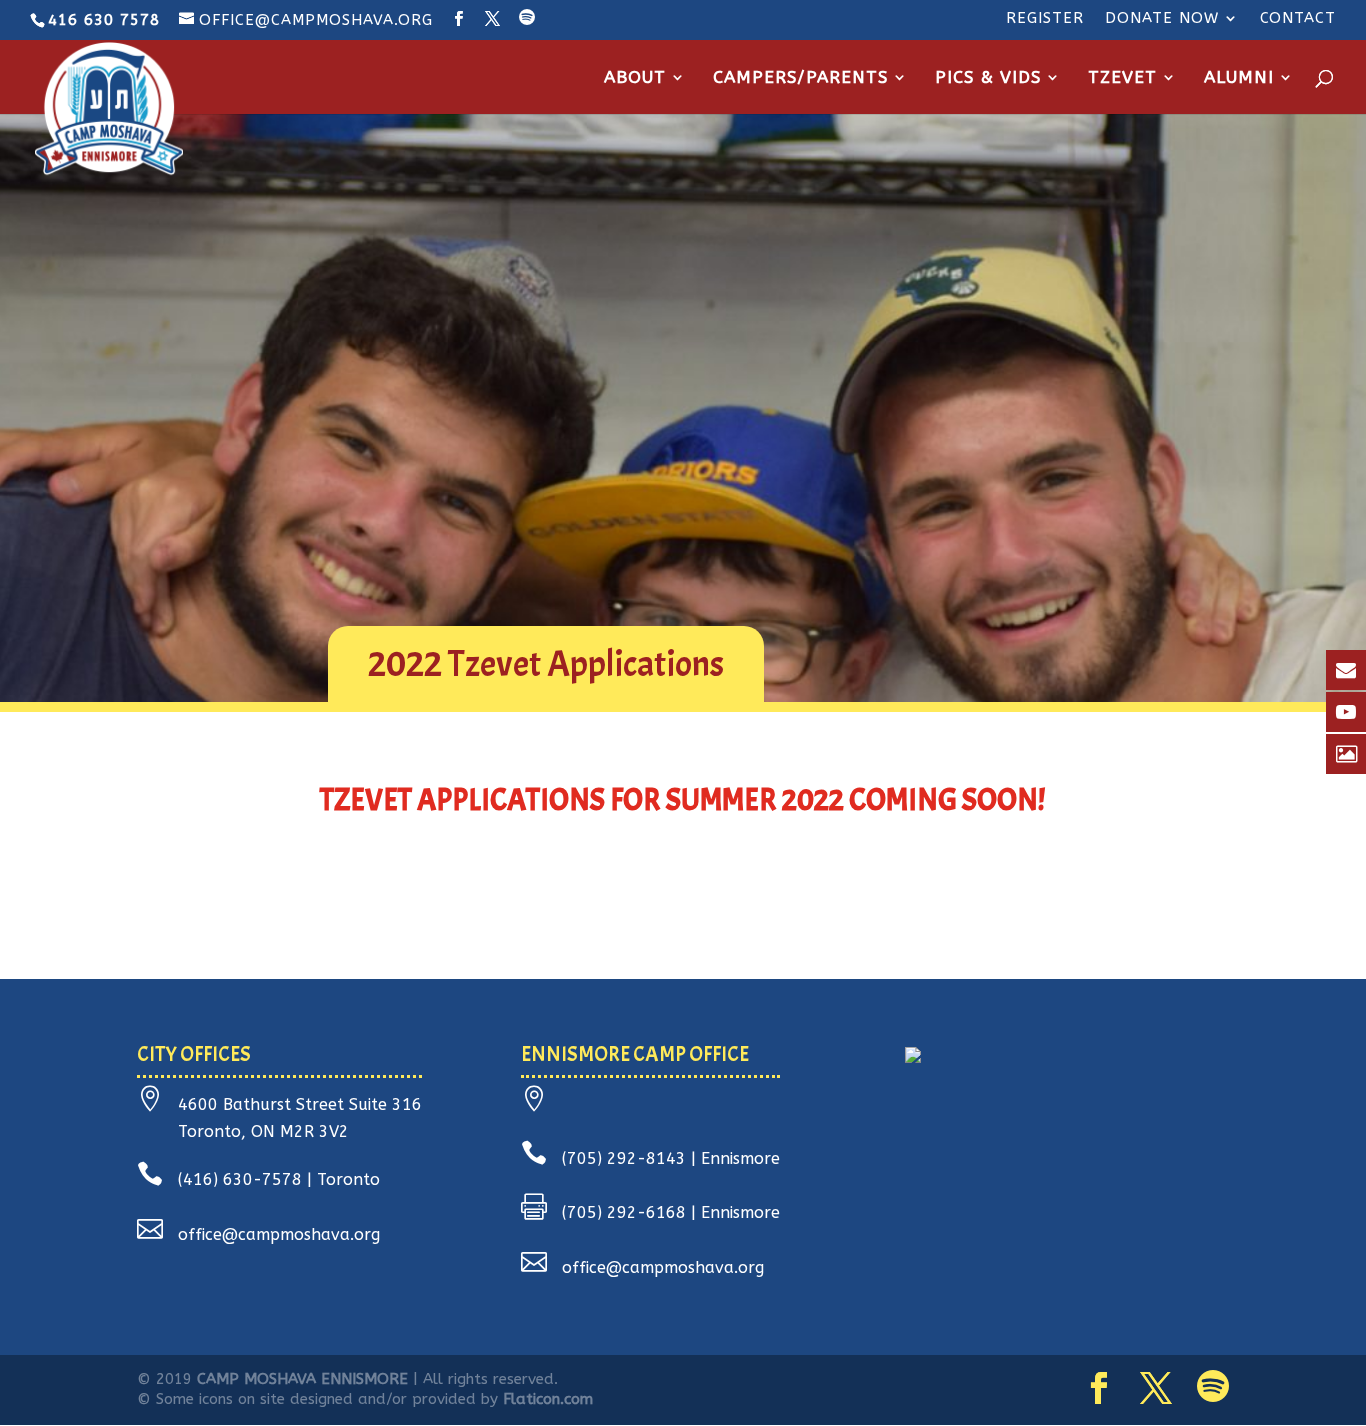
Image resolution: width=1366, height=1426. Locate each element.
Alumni (1239, 78)
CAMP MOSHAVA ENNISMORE (302, 1379)
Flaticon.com (548, 1399)
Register (1045, 19)
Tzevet (1122, 78)
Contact (1298, 19)
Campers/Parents (800, 78)
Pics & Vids (988, 78)
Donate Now (1162, 19)
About (635, 78)
